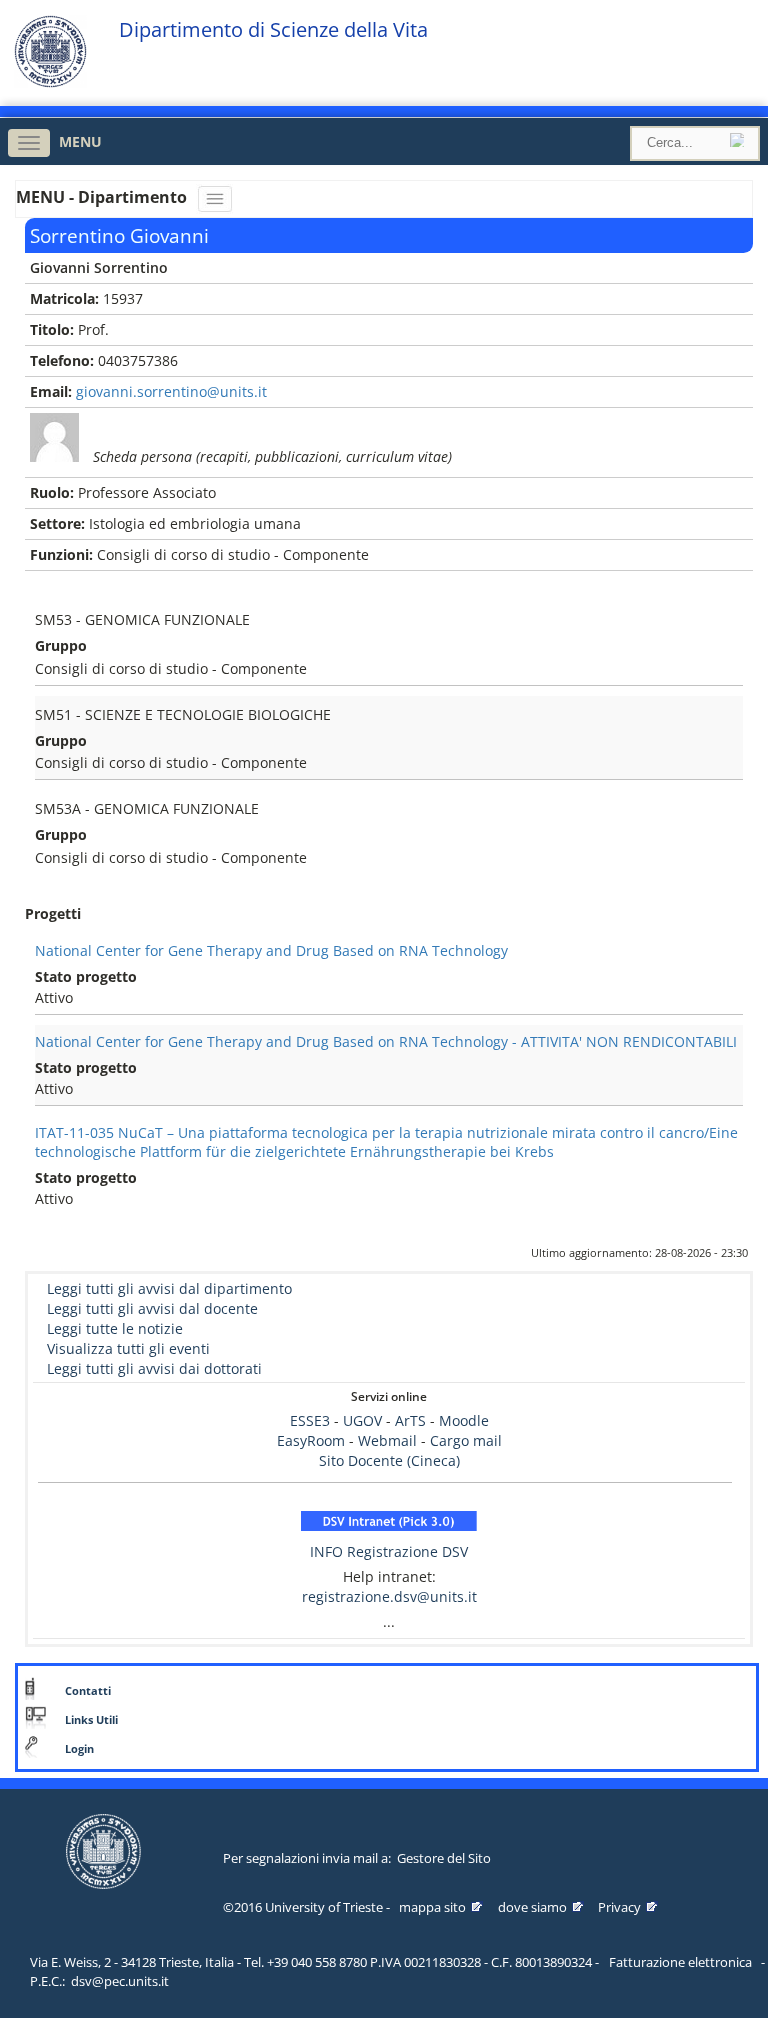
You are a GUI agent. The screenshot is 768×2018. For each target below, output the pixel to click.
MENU (80, 141)
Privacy (619, 1907)
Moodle (464, 1420)
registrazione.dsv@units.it (389, 1596)
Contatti (88, 1691)
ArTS (410, 1420)
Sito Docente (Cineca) (389, 1460)
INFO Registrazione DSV (389, 1551)
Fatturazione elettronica (680, 1962)
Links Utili (91, 1720)
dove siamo (532, 1907)
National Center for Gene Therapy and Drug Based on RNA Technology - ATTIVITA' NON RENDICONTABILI (386, 1041)
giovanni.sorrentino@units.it (171, 391)
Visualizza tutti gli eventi (128, 1348)
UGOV (362, 1420)
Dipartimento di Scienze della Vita (273, 30)
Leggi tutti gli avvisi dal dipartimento (169, 1288)
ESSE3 (310, 1420)
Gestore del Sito (444, 1858)
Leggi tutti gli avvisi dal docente (152, 1308)
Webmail (387, 1440)
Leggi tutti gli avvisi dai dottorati (154, 1368)
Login (79, 1749)
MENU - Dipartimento (103, 197)
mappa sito (432, 1907)
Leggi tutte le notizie (115, 1328)
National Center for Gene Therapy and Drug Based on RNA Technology (271, 950)
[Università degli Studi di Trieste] (50, 82)
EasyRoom (313, 1440)
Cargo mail (466, 1440)
